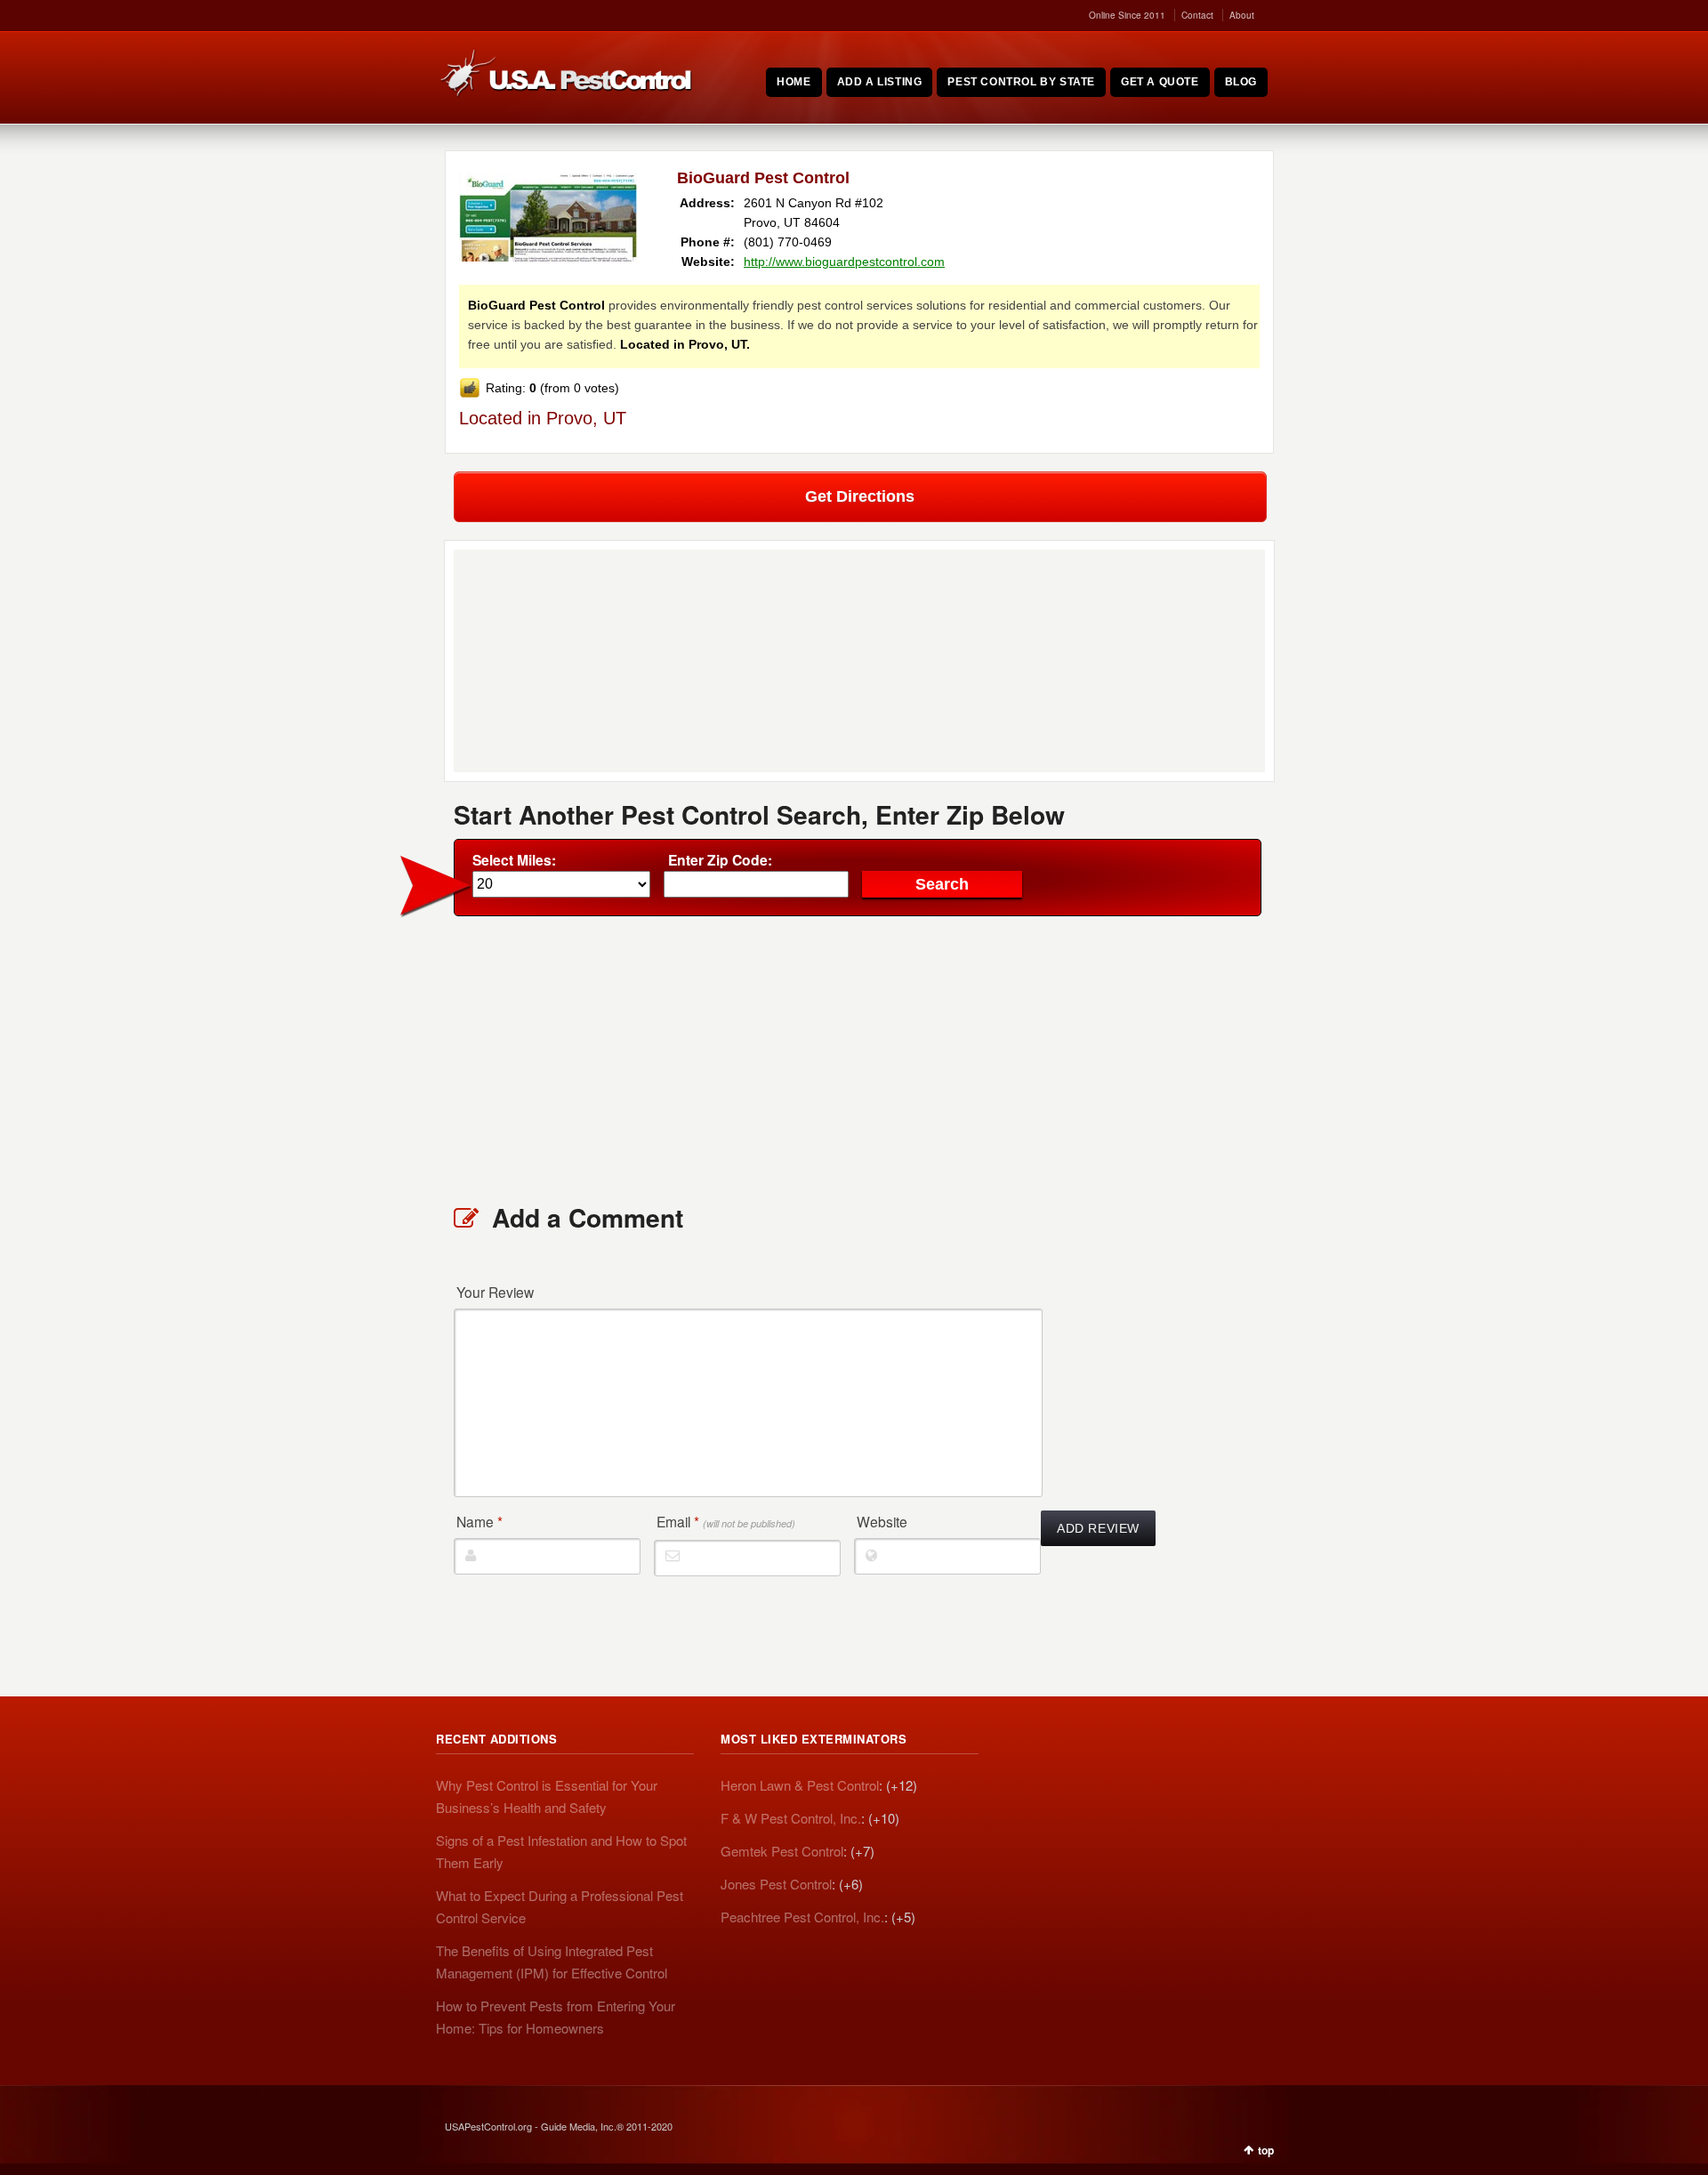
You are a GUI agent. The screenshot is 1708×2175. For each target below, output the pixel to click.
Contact (1197, 15)
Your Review (495, 1292)
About (1242, 15)
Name (479, 1521)
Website (882, 1521)
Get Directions (860, 496)
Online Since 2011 (1127, 15)
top (1266, 2150)
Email (726, 1521)
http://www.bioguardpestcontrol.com (844, 262)
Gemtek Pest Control (782, 1851)
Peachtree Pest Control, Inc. (802, 1917)
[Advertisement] (859, 1059)
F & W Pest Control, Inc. (791, 1818)
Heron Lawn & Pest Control (800, 1785)
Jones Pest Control (776, 1884)
